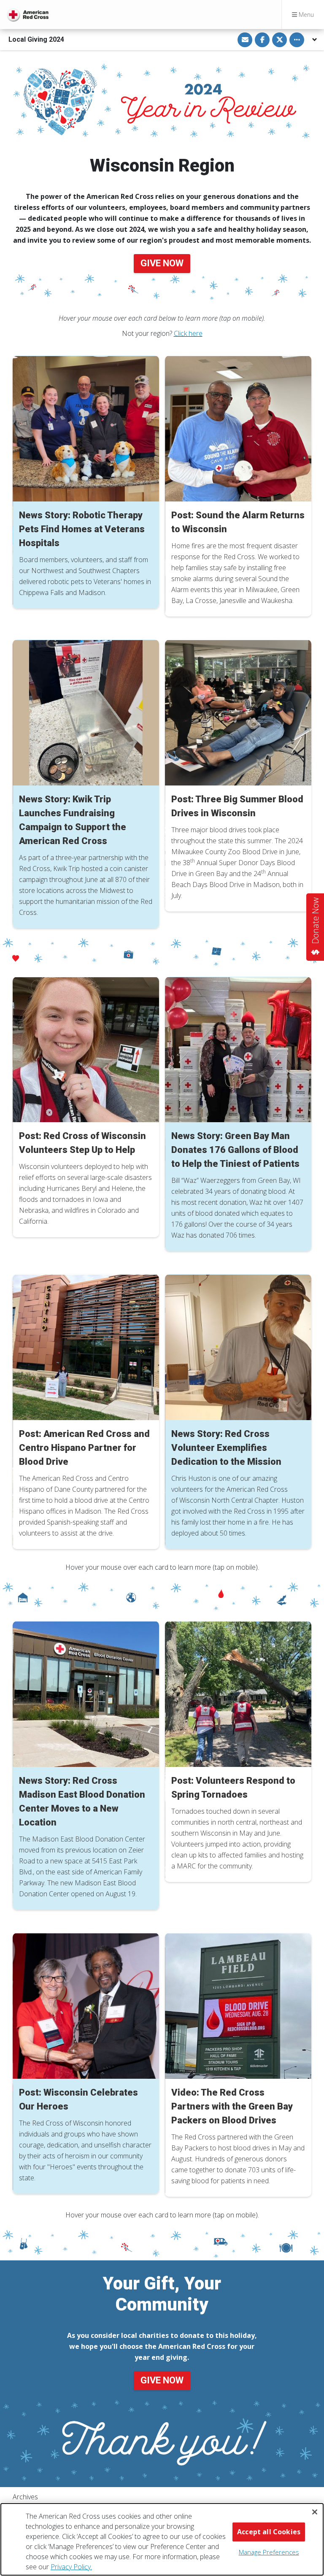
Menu (305, 15)
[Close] (315, 2512)
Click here (188, 333)
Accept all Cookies (269, 2532)
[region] (162, 2539)
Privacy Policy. (71, 2567)
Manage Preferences (269, 2552)
